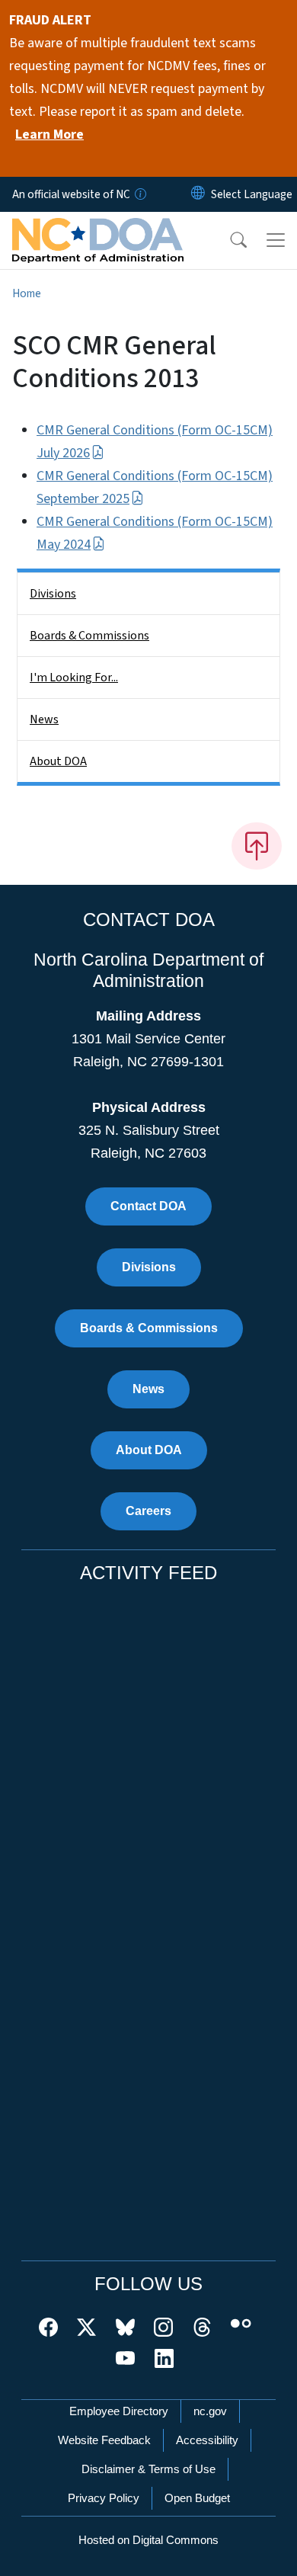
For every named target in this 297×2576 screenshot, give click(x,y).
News (44, 719)
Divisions (53, 594)
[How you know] (139, 194)
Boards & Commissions (89, 636)
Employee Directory (119, 2411)
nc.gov (210, 2411)
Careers (148, 1511)
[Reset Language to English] (198, 194)
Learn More (49, 135)
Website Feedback (104, 2440)
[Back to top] (257, 846)
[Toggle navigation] (276, 240)
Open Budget (197, 2498)
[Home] (98, 229)
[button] (228, 240)
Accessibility (207, 2440)
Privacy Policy (104, 2498)
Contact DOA (148, 1206)
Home (27, 293)
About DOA (58, 761)
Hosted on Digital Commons (148, 2540)
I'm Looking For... (74, 678)
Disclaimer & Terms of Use (148, 2469)
